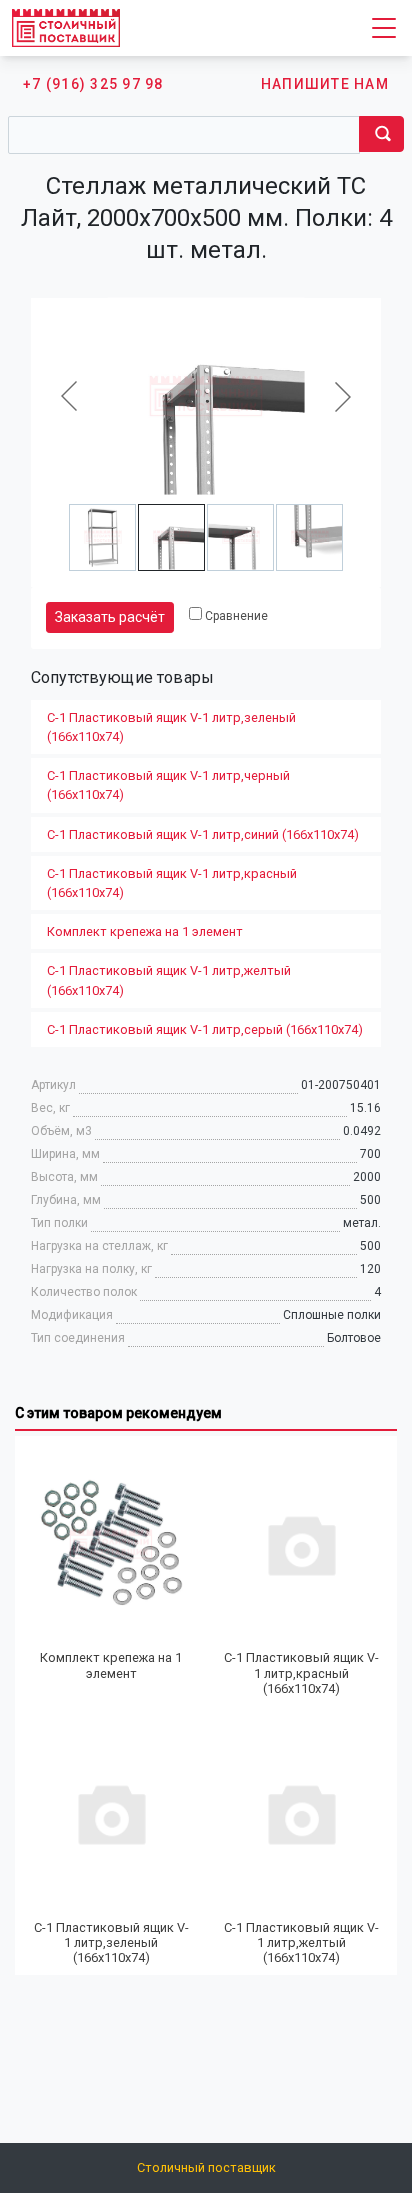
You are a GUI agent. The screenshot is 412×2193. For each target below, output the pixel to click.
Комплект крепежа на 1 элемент (145, 931)
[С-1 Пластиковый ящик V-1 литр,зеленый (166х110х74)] (111, 1812)
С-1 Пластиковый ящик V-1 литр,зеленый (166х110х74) (171, 727)
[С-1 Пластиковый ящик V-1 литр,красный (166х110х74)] (301, 1543)
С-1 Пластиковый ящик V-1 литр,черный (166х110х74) (168, 785)
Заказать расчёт (110, 617)
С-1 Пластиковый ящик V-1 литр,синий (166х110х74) (203, 834)
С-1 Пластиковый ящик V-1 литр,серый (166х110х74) (205, 1029)
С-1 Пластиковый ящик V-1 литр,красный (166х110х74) (172, 883)
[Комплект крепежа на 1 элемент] (111, 1543)
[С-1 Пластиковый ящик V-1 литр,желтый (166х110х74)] (301, 1812)
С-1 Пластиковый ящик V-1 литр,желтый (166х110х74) (169, 980)
